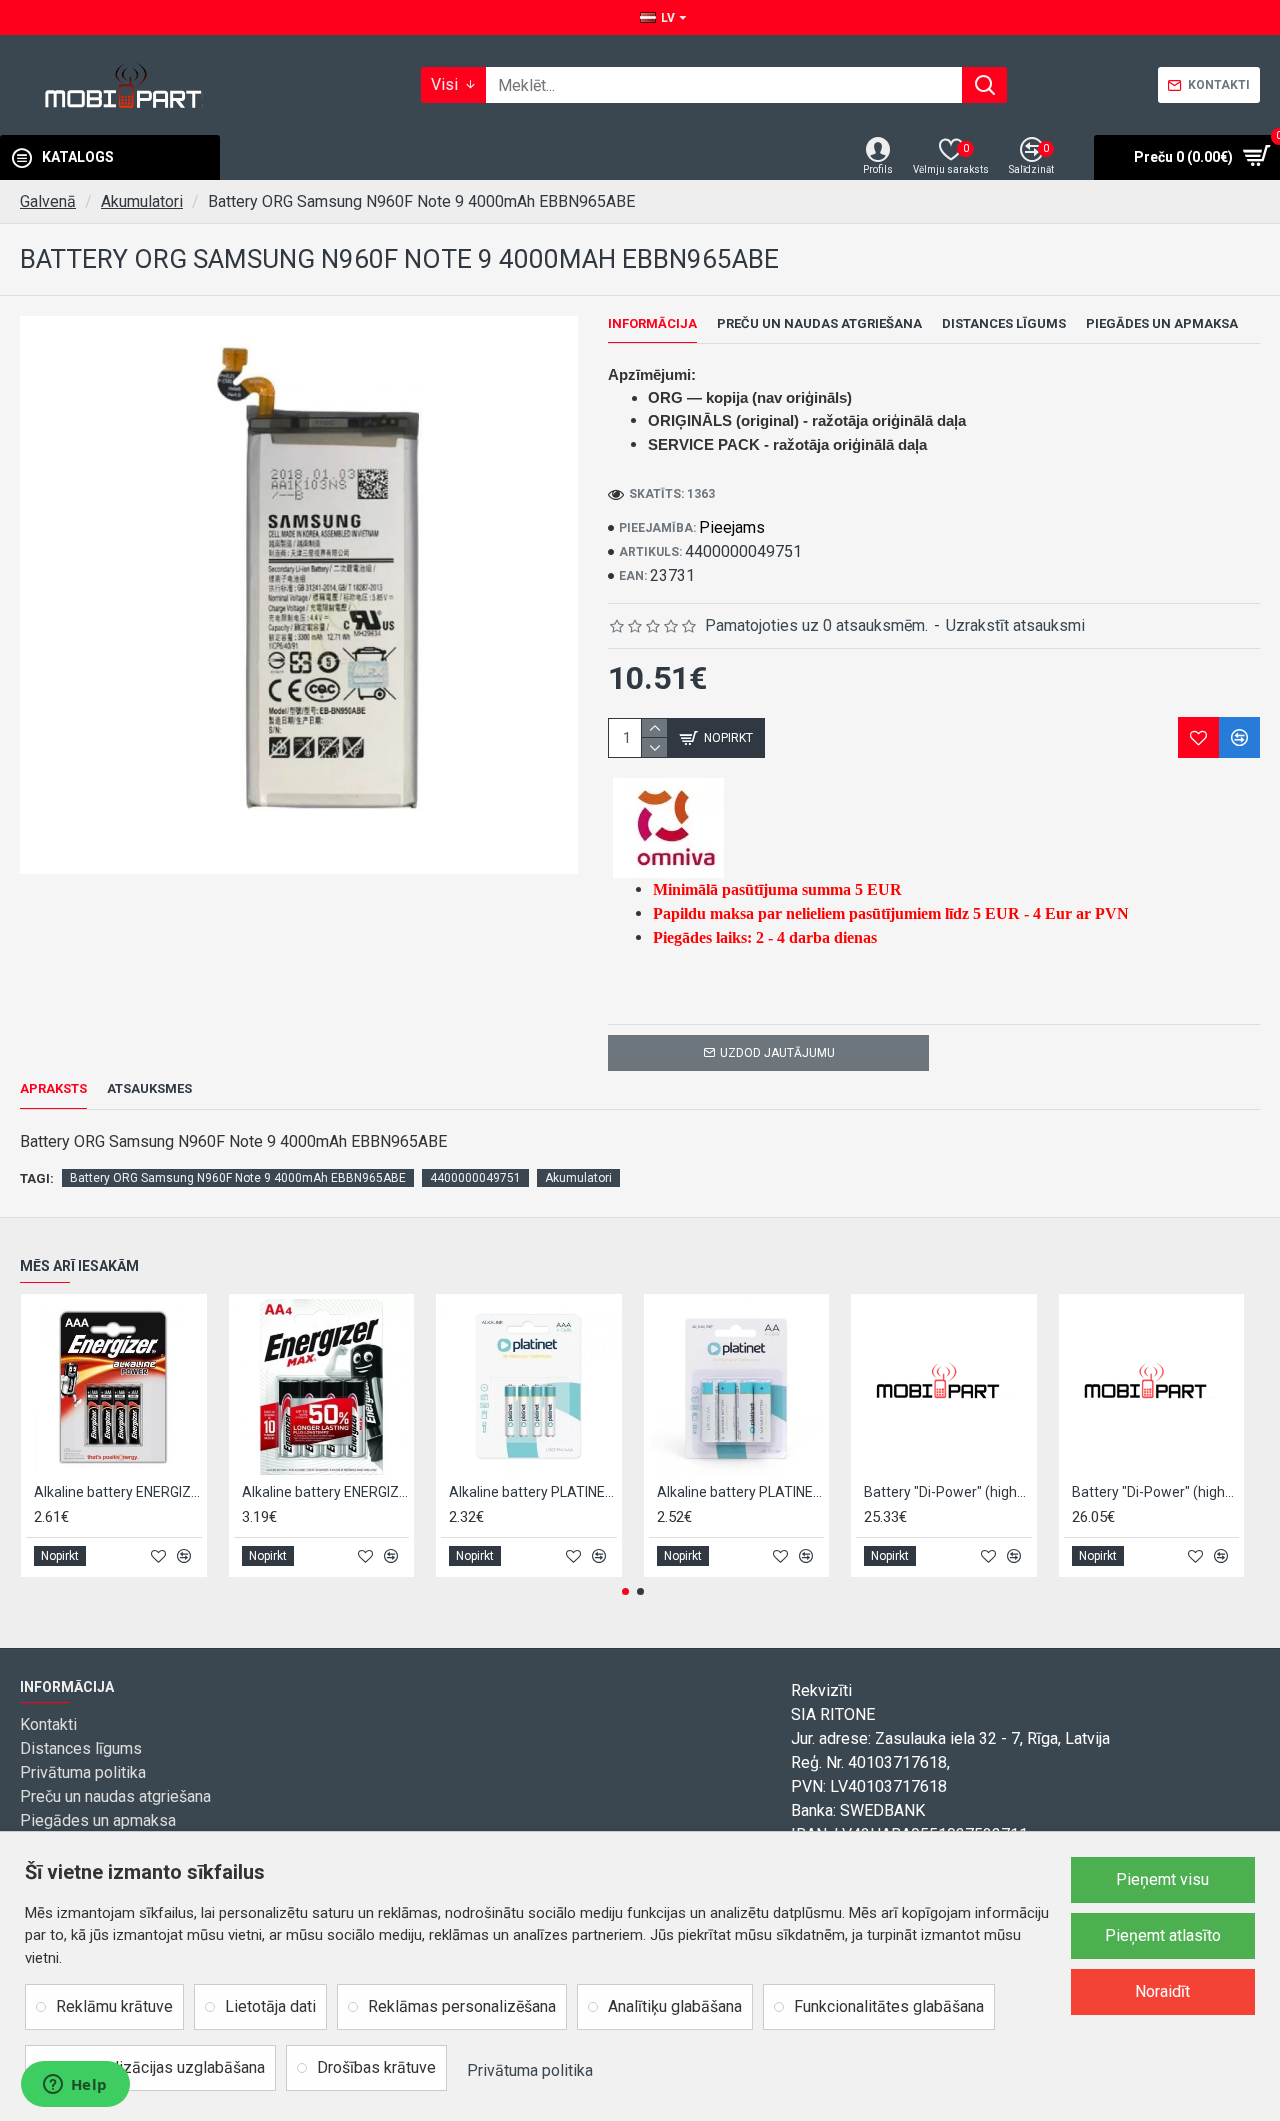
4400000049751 (475, 1178)
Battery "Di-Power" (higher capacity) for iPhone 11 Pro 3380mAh (948, 1492)
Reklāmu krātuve (114, 2006)
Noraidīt (1162, 1991)
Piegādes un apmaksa (1162, 323)
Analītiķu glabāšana (675, 2006)
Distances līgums (1004, 323)
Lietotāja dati (270, 2006)
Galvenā (48, 201)
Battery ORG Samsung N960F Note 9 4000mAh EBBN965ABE (238, 1178)
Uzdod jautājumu (777, 1053)
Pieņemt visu (1162, 1879)
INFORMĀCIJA (652, 323)
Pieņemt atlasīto (1163, 1935)
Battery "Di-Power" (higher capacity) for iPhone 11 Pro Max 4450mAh (1156, 1492)
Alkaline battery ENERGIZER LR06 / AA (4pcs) (326, 1492)
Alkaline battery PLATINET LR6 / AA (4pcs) (741, 1492)
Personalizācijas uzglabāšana (160, 2067)
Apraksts (53, 1088)
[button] (625, 1591)
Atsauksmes (149, 1088)
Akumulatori (142, 201)
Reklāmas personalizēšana (462, 2006)
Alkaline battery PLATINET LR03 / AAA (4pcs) (533, 1492)
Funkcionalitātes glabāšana (889, 2006)
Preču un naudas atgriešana (819, 323)
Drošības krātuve (376, 2067)
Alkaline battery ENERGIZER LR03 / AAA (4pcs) (118, 1492)
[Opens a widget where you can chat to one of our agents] (75, 2086)
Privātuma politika (530, 2070)
